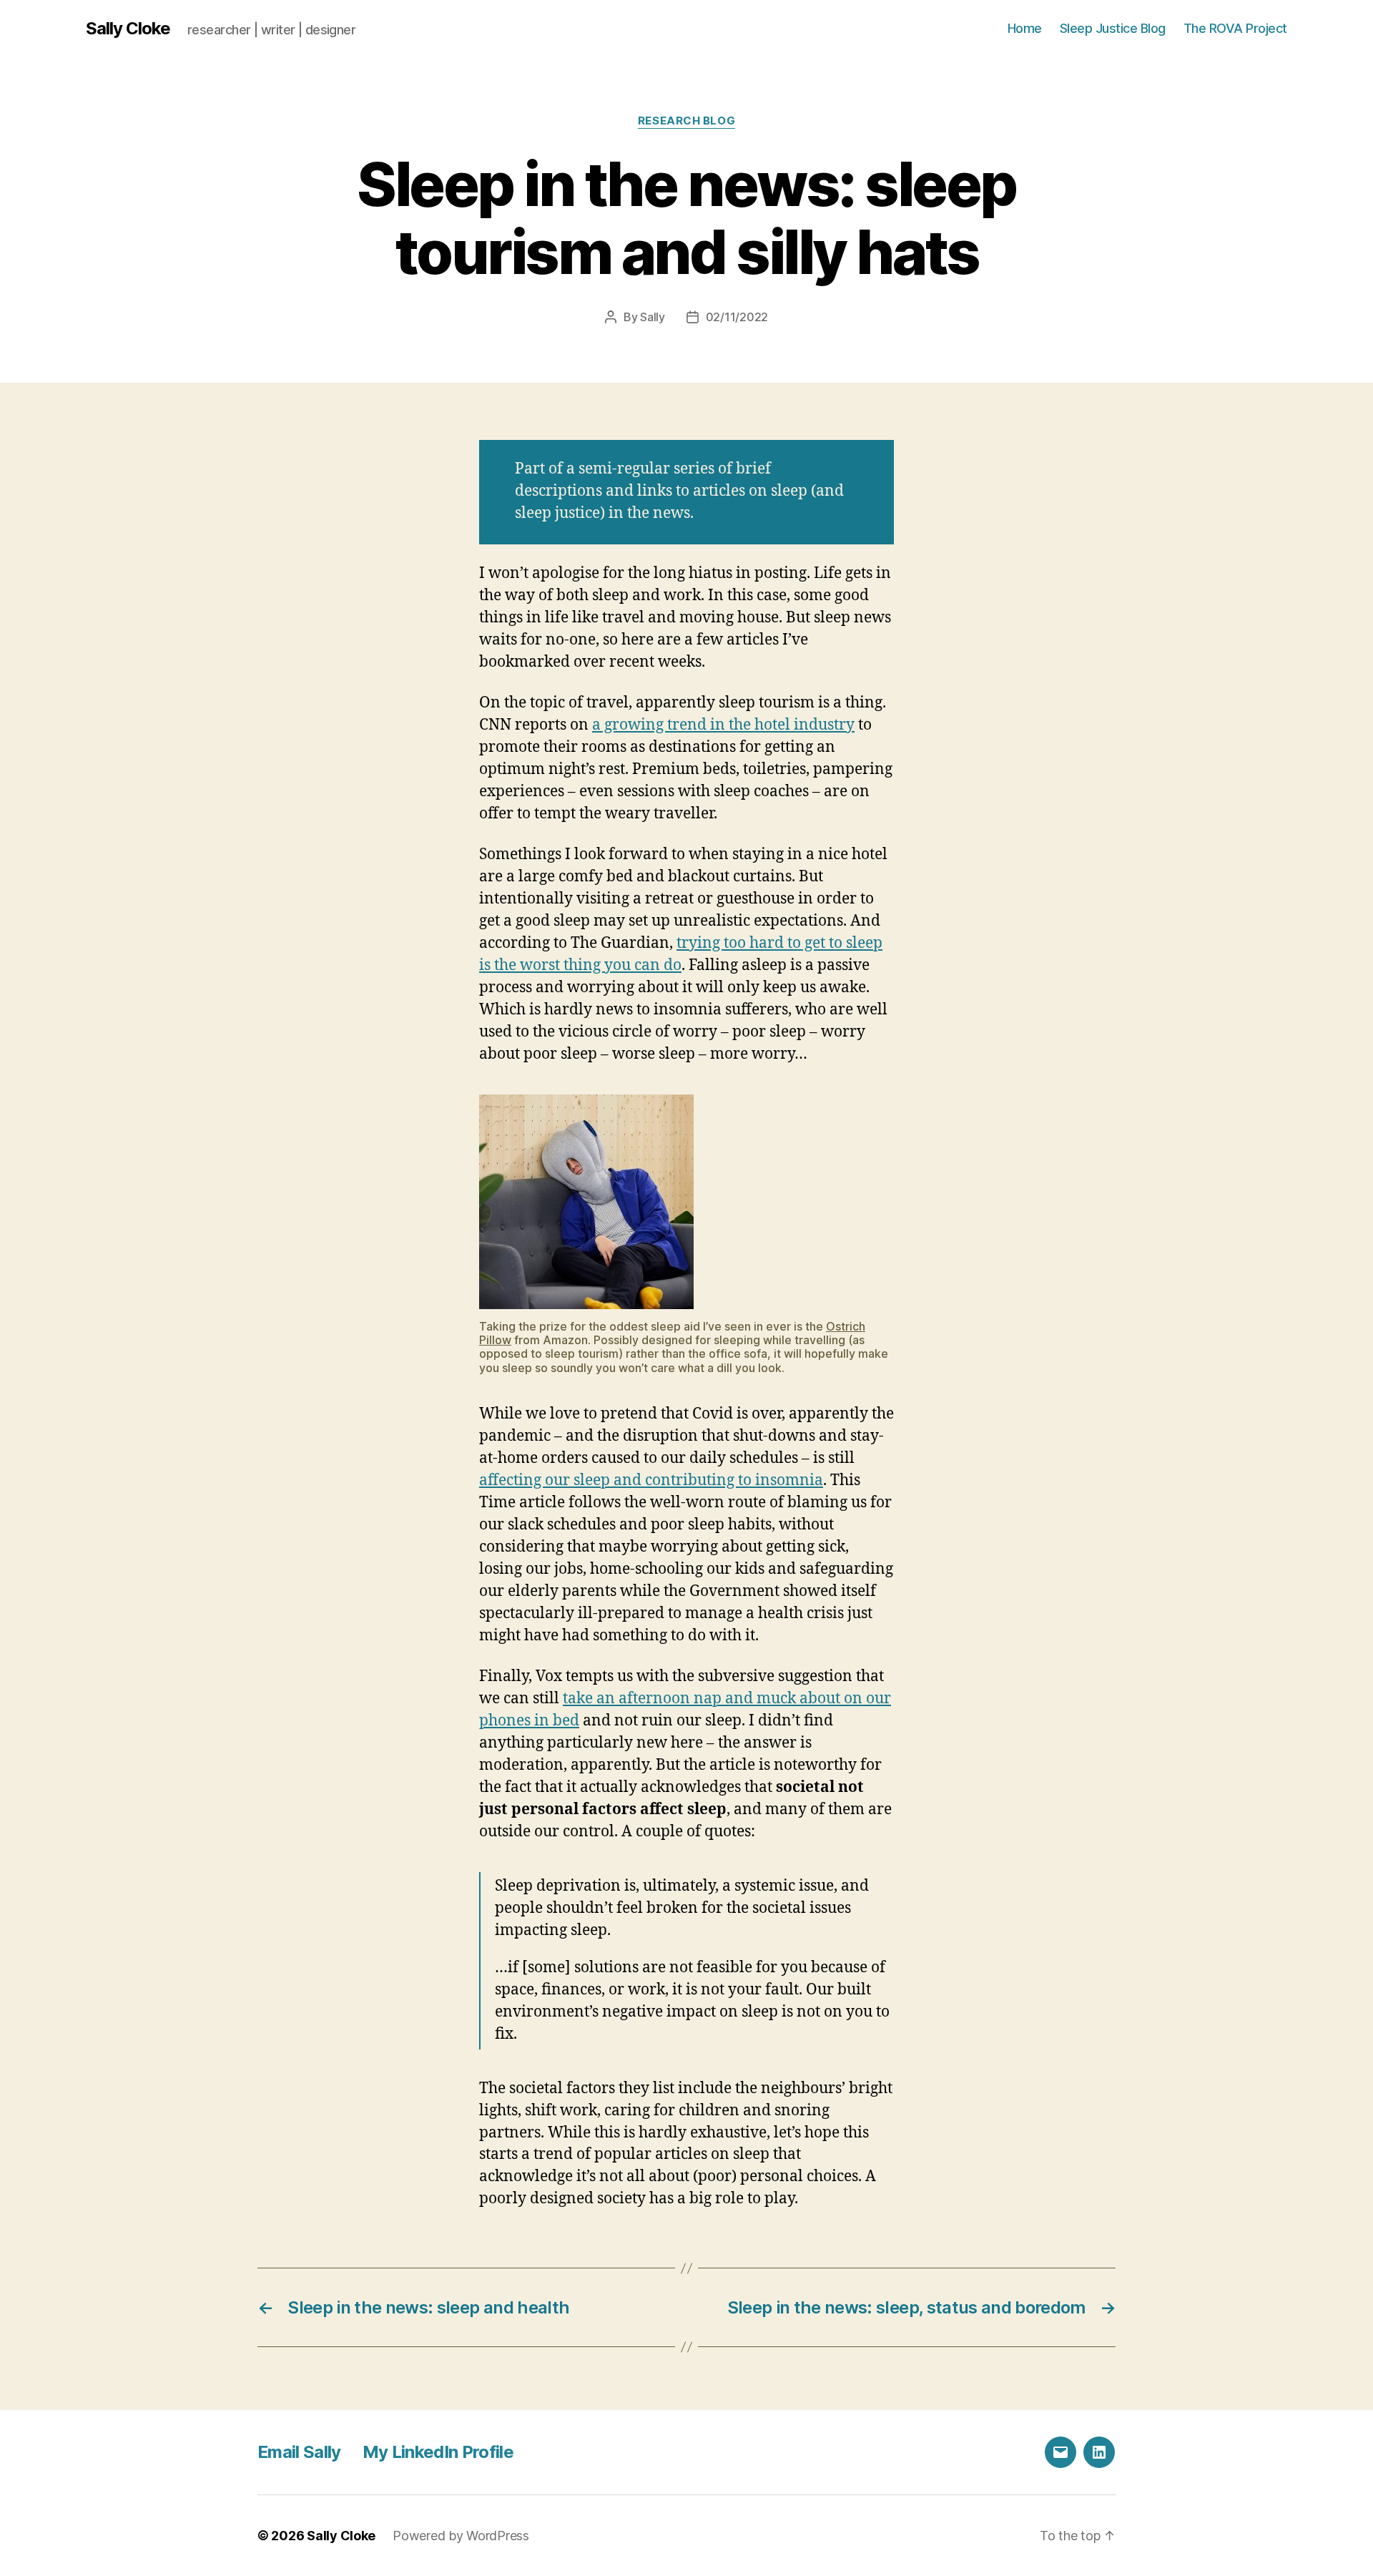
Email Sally (299, 2452)
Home (1025, 28)
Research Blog (686, 121)
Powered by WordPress (461, 2536)
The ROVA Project (1235, 28)
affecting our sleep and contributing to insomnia (651, 1480)
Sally (653, 317)
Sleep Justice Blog (1113, 28)
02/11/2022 (737, 317)
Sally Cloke (128, 29)
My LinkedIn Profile (438, 2452)
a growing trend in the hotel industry (723, 725)
